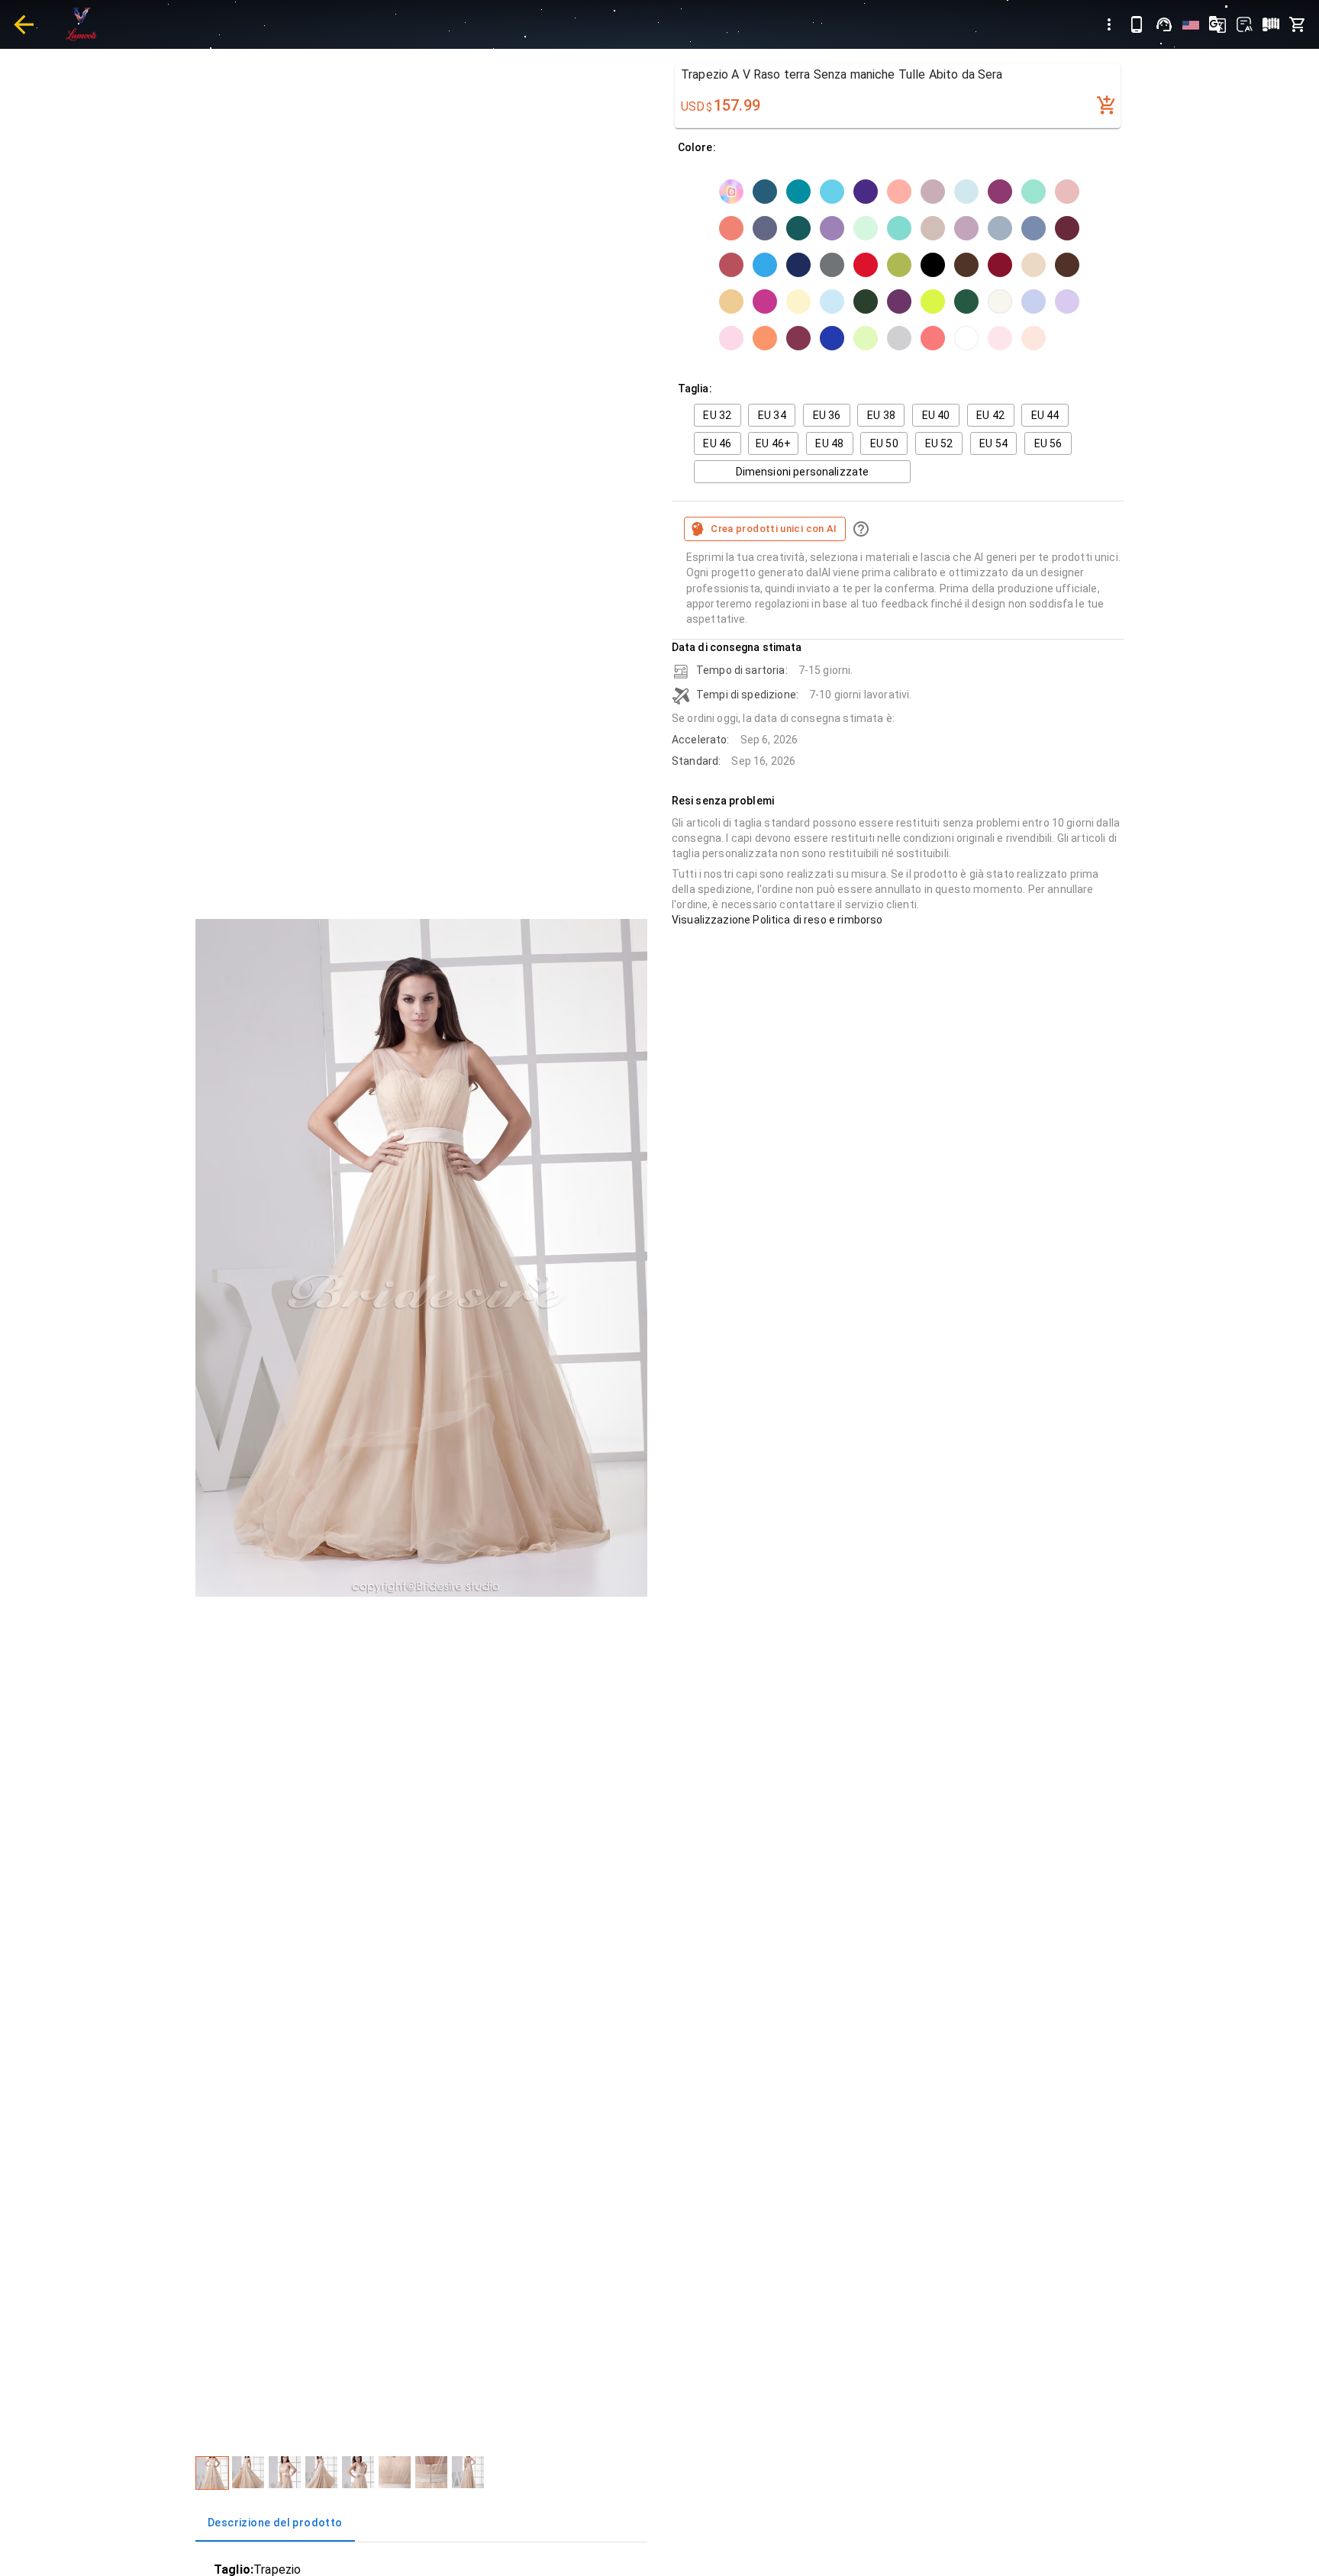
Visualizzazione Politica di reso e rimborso (777, 920)
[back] (24, 24)
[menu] (1109, 24)
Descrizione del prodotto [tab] (275, 2523)
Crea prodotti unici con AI (774, 529)
